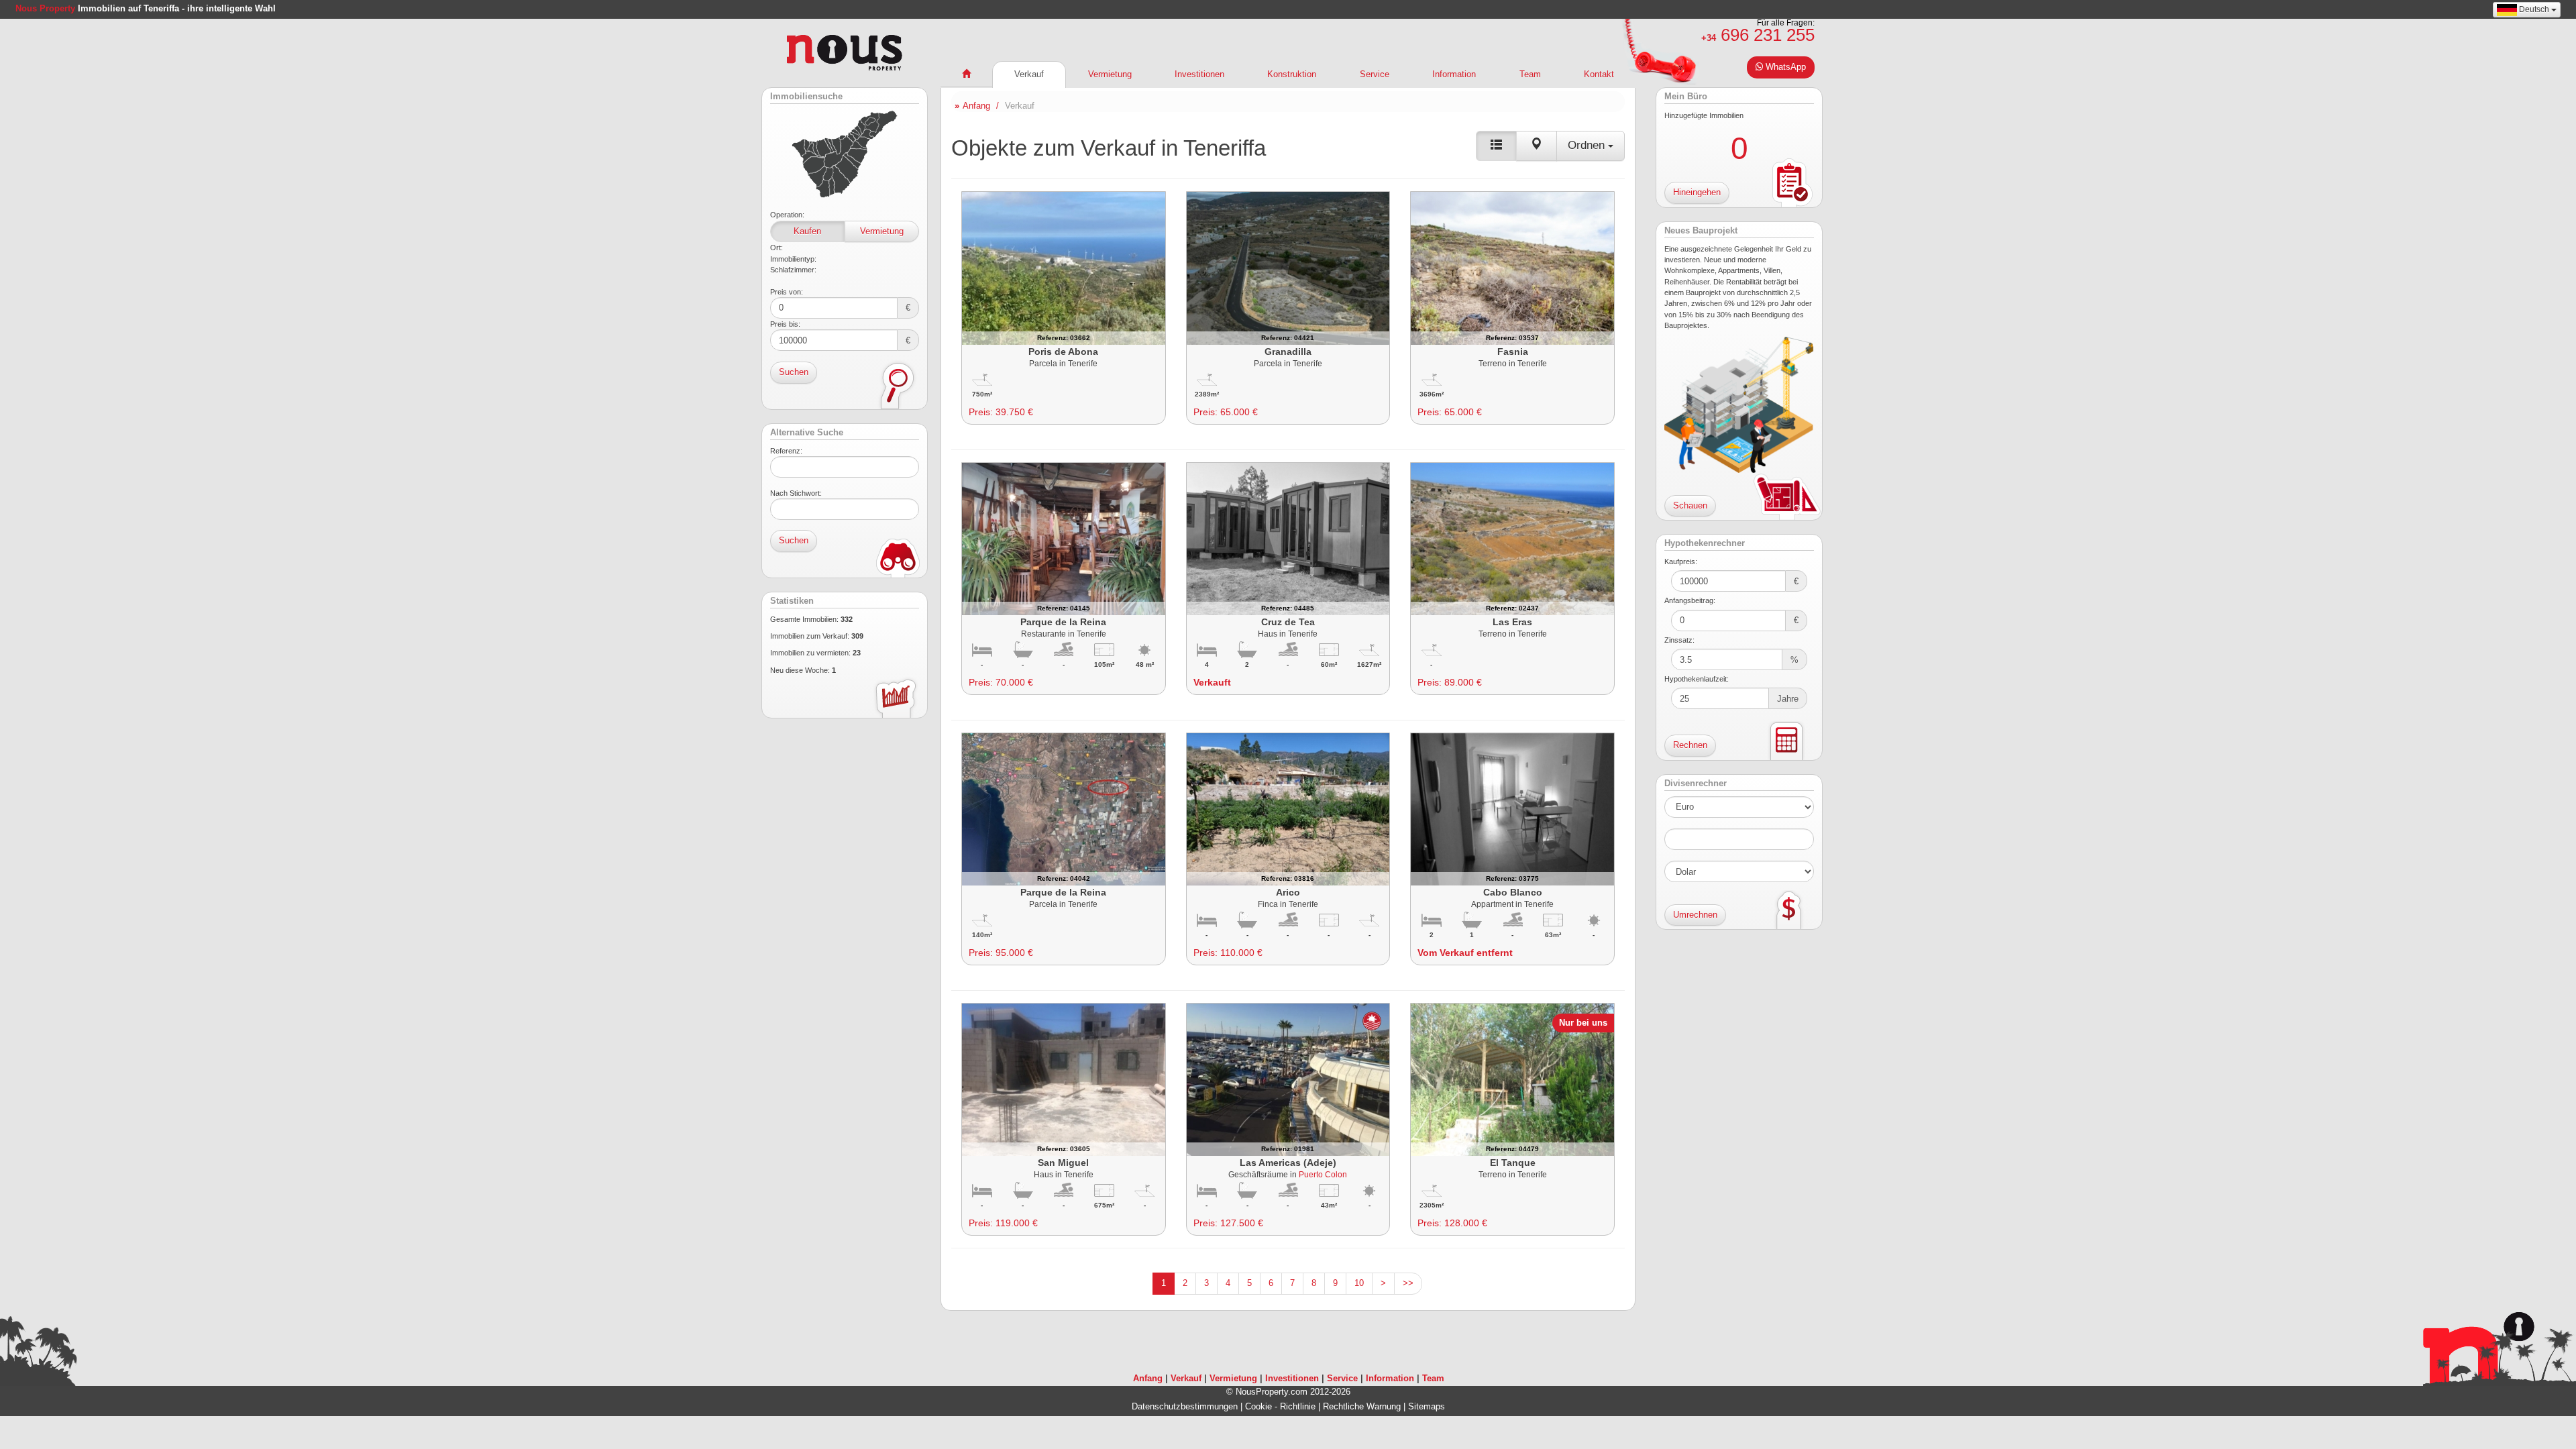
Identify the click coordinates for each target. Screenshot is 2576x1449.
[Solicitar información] (1095, 267)
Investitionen (1199, 74)
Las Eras (1512, 622)
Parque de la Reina (1063, 622)
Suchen (794, 372)
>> (1408, 1283)
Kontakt (1599, 74)
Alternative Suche (807, 433)
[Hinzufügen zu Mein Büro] (1064, 267)
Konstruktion (1292, 74)
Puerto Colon (1323, 1174)
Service (1375, 74)
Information (1454, 74)
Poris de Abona (1063, 352)
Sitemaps (1427, 1406)
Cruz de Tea (1288, 622)
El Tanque (1513, 1163)
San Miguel (1063, 1163)
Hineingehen (1697, 192)
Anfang (976, 106)
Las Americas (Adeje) (1288, 1163)
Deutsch (2534, 9)
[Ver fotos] (1032, 267)
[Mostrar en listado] (1496, 146)
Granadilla (1288, 352)
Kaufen (807, 231)
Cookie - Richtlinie (1280, 1406)
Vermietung (882, 231)
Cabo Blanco (1513, 892)
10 (1359, 1283)
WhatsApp (1784, 67)
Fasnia (1513, 352)
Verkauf (1029, 74)
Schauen (1690, 505)
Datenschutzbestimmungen (1185, 1406)
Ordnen (1588, 145)
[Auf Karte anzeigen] (1537, 146)
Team (1530, 74)
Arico (1288, 892)
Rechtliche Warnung (1362, 1406)
